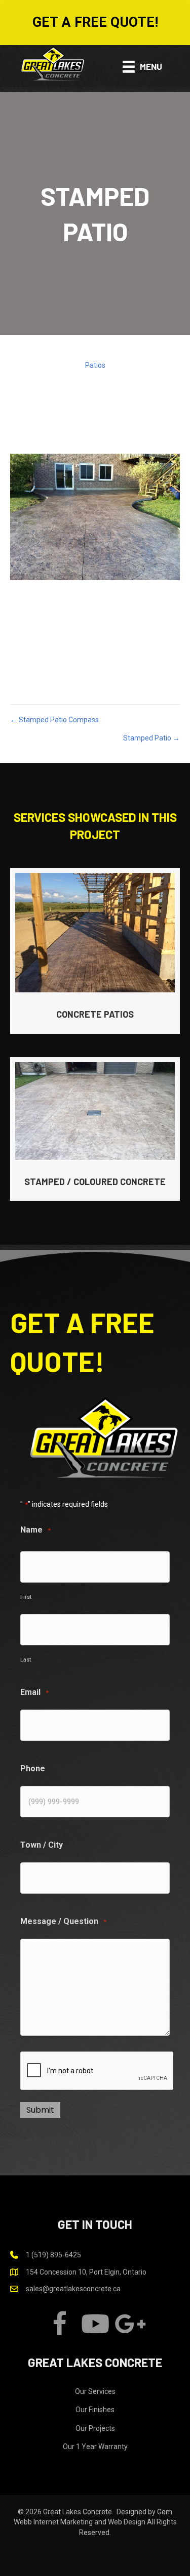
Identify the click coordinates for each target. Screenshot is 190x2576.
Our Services (95, 2391)
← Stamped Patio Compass (54, 720)
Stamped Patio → (151, 738)
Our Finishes (95, 2410)
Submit (40, 2110)
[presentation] (97, 2071)
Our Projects (95, 2428)
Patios (95, 365)
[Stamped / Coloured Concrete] (95, 1129)
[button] (95, 23)
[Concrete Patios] (95, 951)
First (26, 1597)
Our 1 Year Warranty (95, 2447)
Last (26, 1660)
